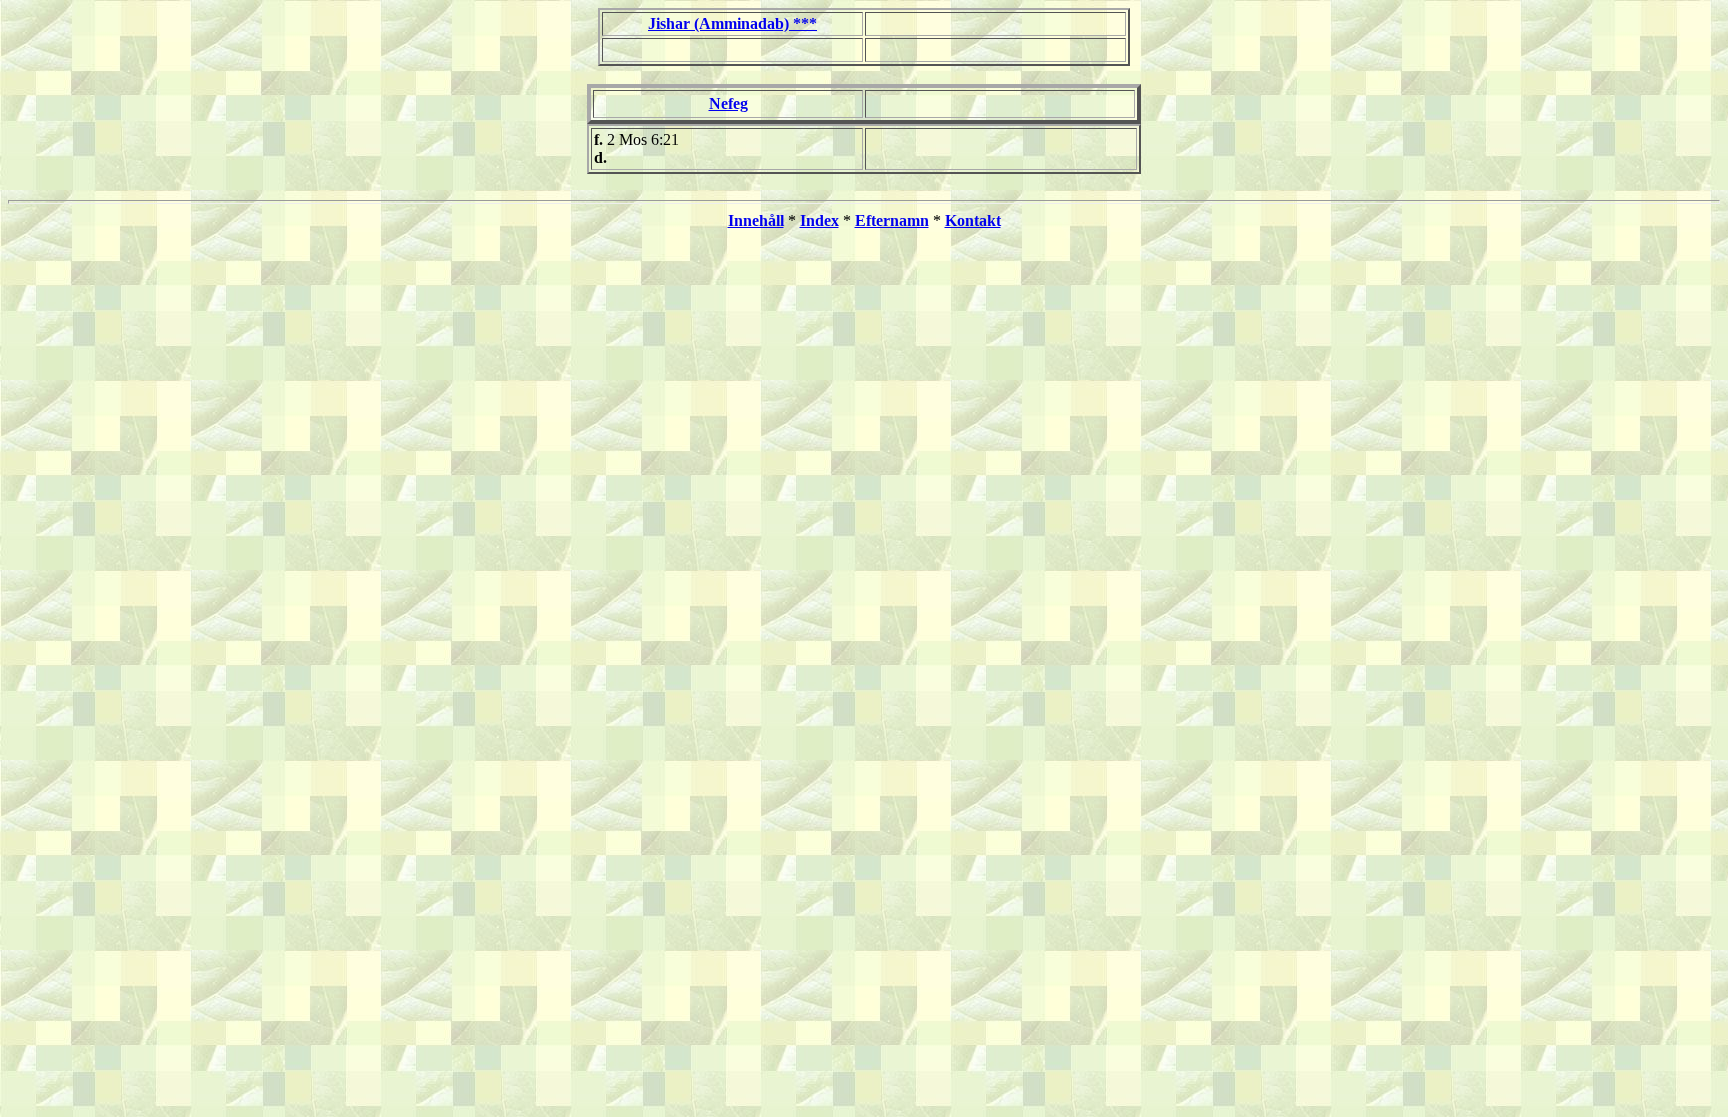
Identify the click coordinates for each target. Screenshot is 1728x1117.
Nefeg (728, 103)
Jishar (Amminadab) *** (732, 23)
